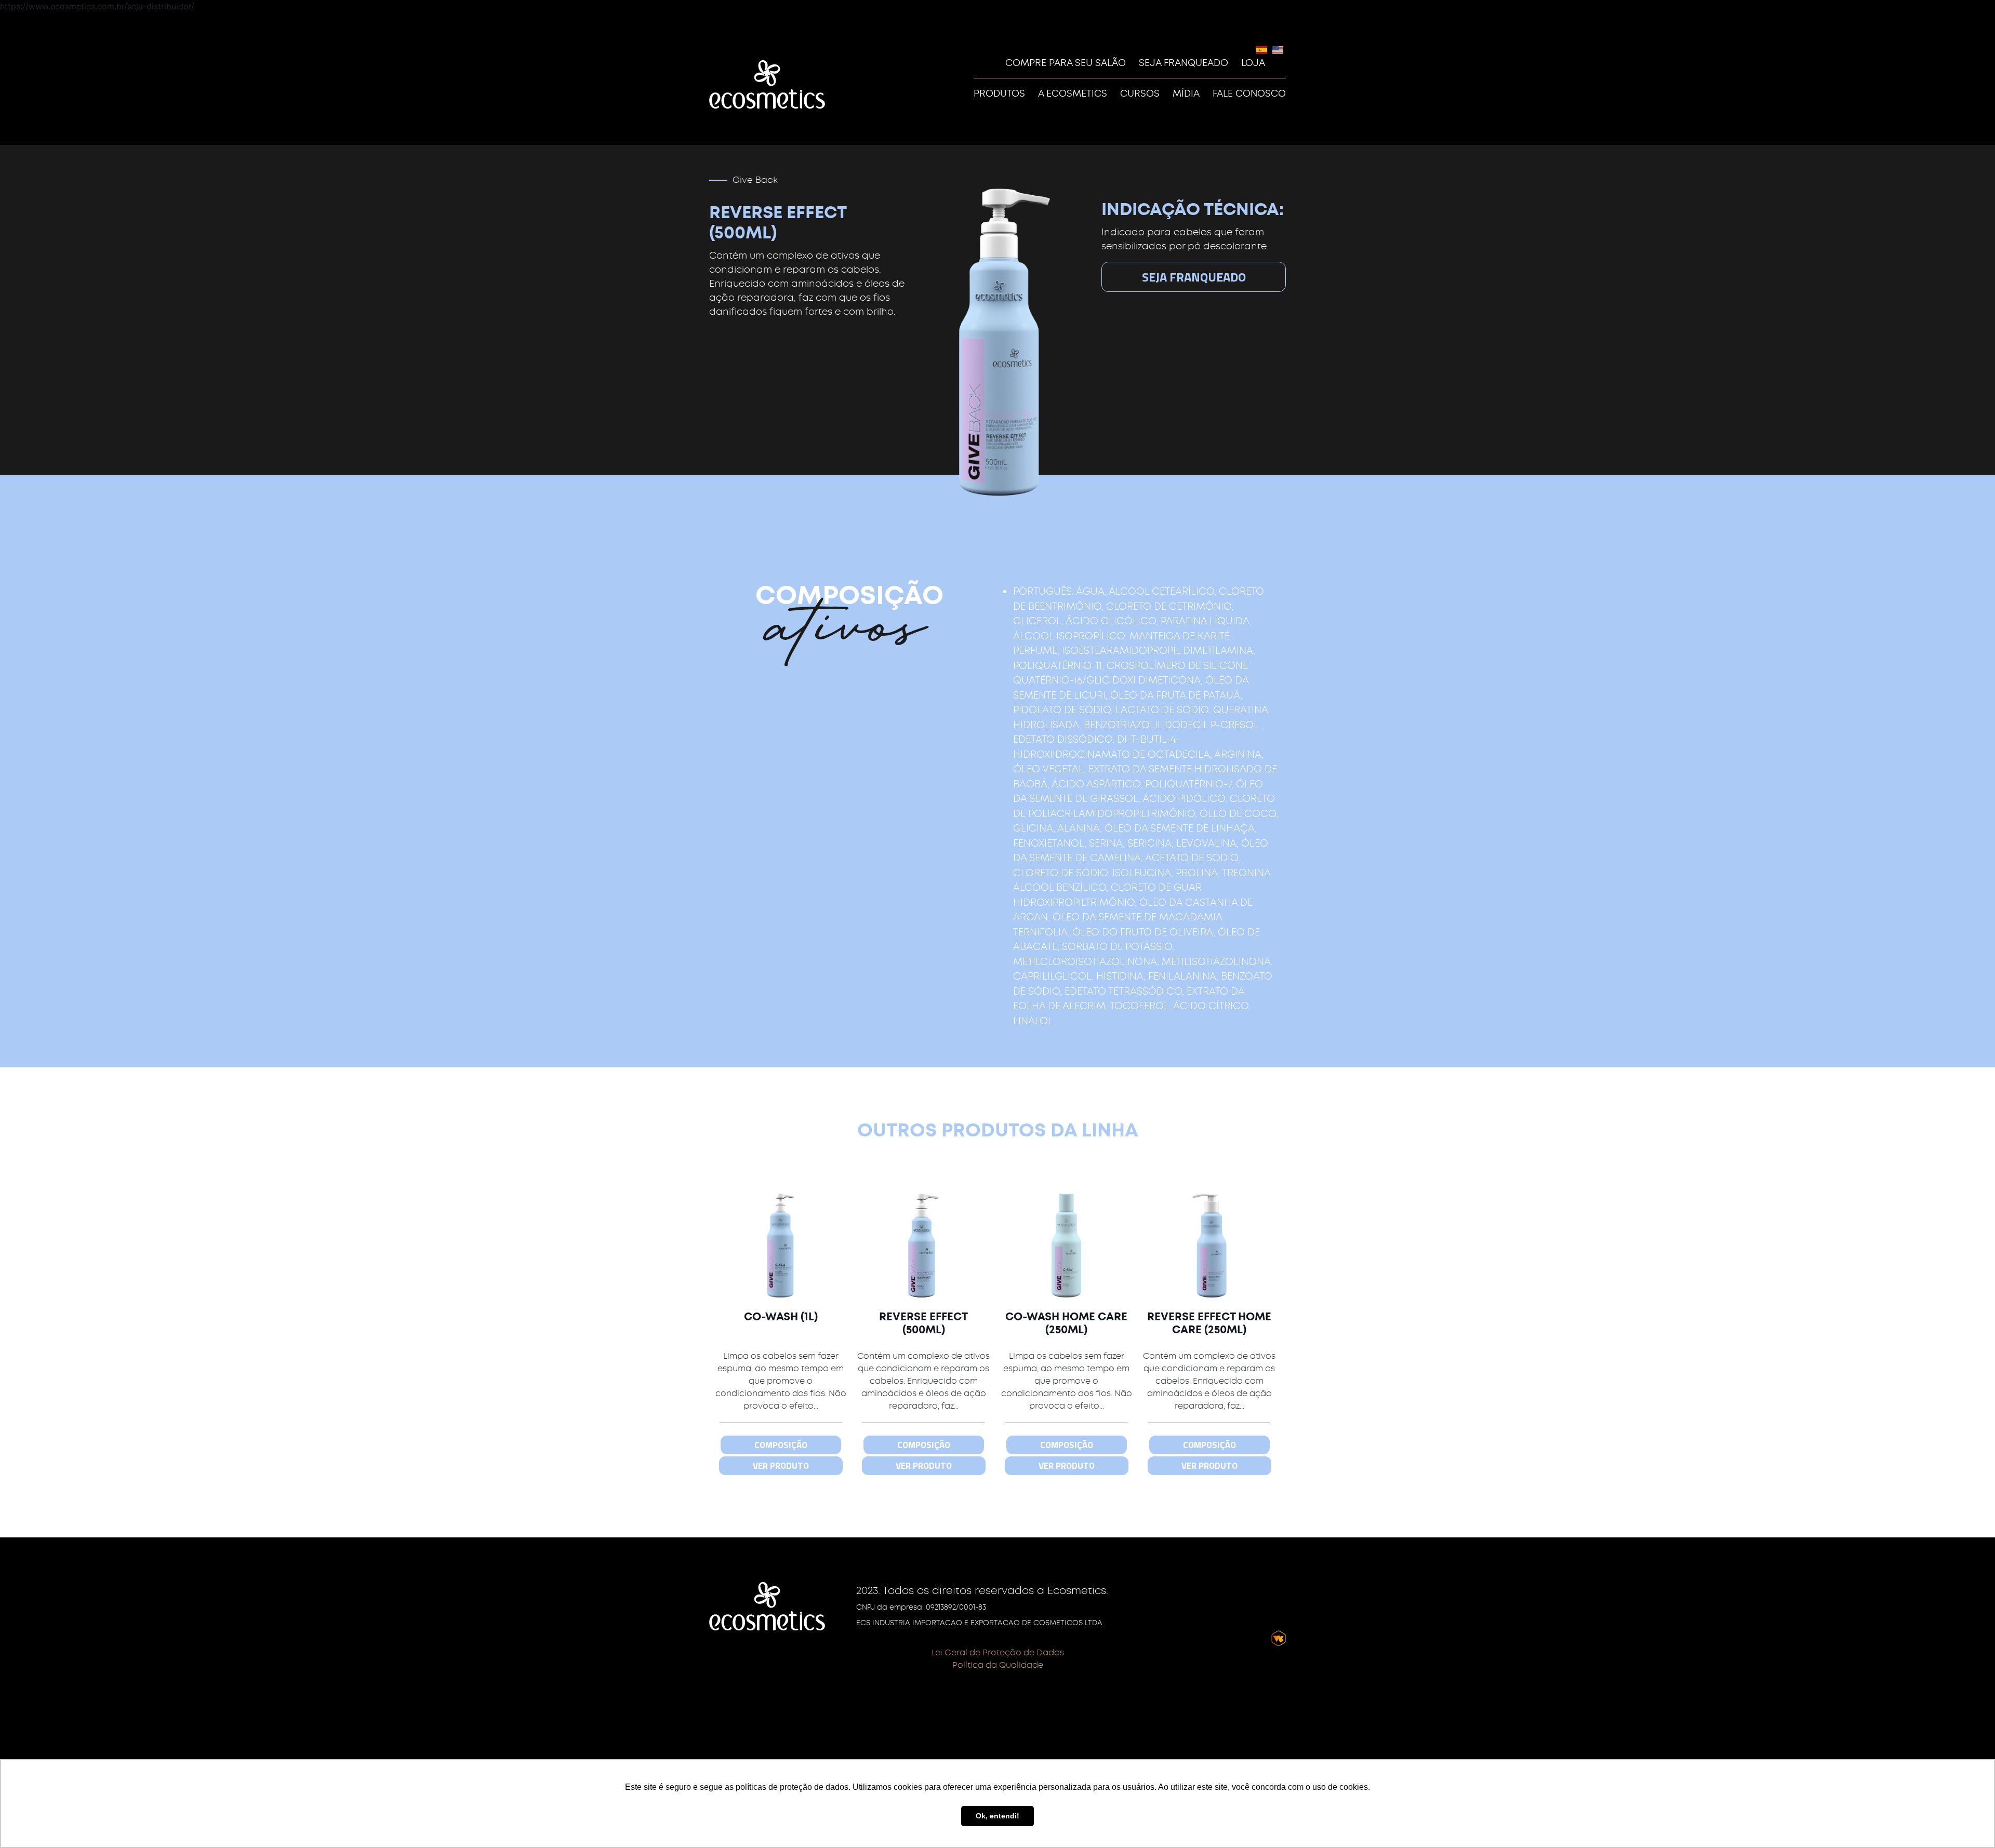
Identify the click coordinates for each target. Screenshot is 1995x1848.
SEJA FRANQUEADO (1194, 277)
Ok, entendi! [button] (997, 1816)
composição (781, 1445)
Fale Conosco (1249, 93)
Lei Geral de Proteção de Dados (998, 1652)
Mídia (1186, 93)
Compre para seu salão (1066, 63)
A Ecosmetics (1073, 93)
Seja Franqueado (1183, 63)
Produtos (999, 93)
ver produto (781, 1466)
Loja (1253, 63)
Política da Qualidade (998, 1665)
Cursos (1140, 93)
